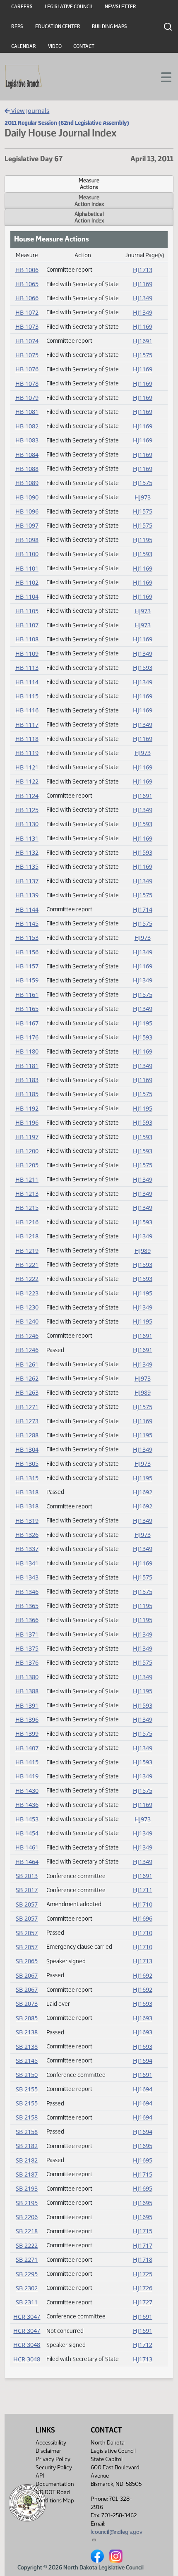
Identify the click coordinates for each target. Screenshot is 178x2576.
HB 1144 (27, 909)
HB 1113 (27, 668)
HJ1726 (143, 2288)
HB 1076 (27, 369)
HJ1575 (143, 355)
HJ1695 (143, 2146)
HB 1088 (27, 469)
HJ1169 (143, 284)
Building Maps (109, 26)
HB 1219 (27, 1251)
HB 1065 (27, 284)
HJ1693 (143, 2004)
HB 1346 (27, 1592)
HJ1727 (143, 2302)
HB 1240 (27, 1321)
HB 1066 (27, 298)
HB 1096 (27, 511)
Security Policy (54, 2467)
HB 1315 (27, 1478)
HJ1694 (143, 2061)
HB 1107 (27, 625)
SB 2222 (27, 2245)
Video (55, 46)
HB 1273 (27, 1421)
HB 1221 (27, 1265)
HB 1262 (27, 1378)
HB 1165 (27, 1009)
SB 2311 (27, 2302)
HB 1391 (27, 1705)
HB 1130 (27, 824)
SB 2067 (27, 1975)
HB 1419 (27, 1776)
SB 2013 (27, 1876)
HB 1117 (27, 725)
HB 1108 (27, 639)
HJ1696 (143, 1918)
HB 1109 (27, 654)
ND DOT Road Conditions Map (55, 2496)
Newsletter (120, 7)
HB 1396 (27, 1719)
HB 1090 (27, 497)
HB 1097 (27, 525)
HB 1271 (27, 1407)
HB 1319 (27, 1521)
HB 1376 (27, 1662)
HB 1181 (27, 1066)
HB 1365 (27, 1606)
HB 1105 (27, 611)
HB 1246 (27, 1336)
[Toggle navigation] (162, 76)
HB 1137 (27, 881)
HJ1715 (143, 2174)
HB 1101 (27, 568)
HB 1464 (27, 1862)
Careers (22, 7)
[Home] (23, 77)
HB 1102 (27, 582)
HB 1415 (27, 1762)
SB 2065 (27, 1961)
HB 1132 (27, 852)
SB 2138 (27, 2032)
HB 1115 (27, 696)
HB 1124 (27, 796)
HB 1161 (27, 995)
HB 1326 (27, 1535)
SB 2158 (27, 2117)
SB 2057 (27, 1904)
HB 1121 (27, 767)
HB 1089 (27, 483)
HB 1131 (27, 838)
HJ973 (143, 497)
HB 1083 (27, 440)
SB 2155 (27, 2089)
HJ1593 (143, 554)
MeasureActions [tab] (89, 184)
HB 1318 (27, 1492)
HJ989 (143, 1251)
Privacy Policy (53, 2459)
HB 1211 (27, 1179)
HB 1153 (27, 938)
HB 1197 (27, 1137)
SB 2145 (27, 2061)
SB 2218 (27, 2231)
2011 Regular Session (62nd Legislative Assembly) (67, 123)
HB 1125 (27, 810)
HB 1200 (27, 1151)
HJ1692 (143, 1492)
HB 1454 (27, 1833)
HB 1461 (27, 1847)
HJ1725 (143, 2274)
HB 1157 (27, 966)
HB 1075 (27, 355)
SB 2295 (27, 2274)
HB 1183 (27, 1080)
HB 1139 (27, 895)
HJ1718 (143, 2259)
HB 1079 (27, 398)
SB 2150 (27, 2075)
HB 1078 (27, 384)
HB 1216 (27, 1222)
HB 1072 (27, 312)
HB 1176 (27, 1037)
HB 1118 (27, 739)
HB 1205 (27, 1165)
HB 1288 (27, 1435)
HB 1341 (27, 1563)
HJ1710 (143, 1904)
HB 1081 (27, 412)
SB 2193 (27, 2188)
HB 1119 (27, 753)
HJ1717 (143, 2245)
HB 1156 (27, 952)
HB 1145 (27, 924)
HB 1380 (27, 1677)
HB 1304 (27, 1449)
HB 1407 (27, 1748)
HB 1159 (27, 980)
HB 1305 (27, 1464)
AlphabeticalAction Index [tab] (89, 217)
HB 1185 (27, 1094)
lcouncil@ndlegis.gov (117, 2532)
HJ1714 (143, 909)
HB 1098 (27, 540)
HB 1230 (27, 1307)
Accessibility (51, 2443)
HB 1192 (27, 1108)
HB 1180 (27, 1051)
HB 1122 (27, 781)
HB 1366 (27, 1620)
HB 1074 (27, 341)
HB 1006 (27, 270)
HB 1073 (27, 326)
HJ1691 (143, 341)
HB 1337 (27, 1549)
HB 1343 (27, 1577)
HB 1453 (27, 1819)
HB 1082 (27, 426)
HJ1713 (143, 270)
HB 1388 (27, 1691)
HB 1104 (27, 596)
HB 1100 (27, 554)
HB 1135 (27, 866)
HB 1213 (27, 1194)
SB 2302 (27, 2288)
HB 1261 (27, 1364)
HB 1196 (27, 1122)
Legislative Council (69, 7)
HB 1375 (27, 1648)
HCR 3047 (27, 2317)
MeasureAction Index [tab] (89, 201)
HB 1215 (27, 1208)
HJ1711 (143, 1890)
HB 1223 (27, 1293)
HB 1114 (27, 682)
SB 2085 (27, 2018)
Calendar (24, 46)
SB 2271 (27, 2259)
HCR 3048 (27, 2345)
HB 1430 (27, 1791)
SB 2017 (27, 1890)
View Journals (29, 111)
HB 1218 (27, 1236)
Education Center (58, 26)
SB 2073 (27, 2004)
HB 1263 (27, 1392)
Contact (84, 46)
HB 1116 (27, 710)
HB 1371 (27, 1634)
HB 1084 (27, 455)
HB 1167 (27, 1023)
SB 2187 (27, 2174)
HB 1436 (27, 1805)
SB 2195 (27, 2203)
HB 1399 (27, 1734)
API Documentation (55, 2480)
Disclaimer (48, 2451)
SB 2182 (27, 2146)
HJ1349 (143, 298)
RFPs (17, 26)
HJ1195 (143, 540)
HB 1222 (27, 1279)
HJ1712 (143, 2345)
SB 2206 (27, 2217)
